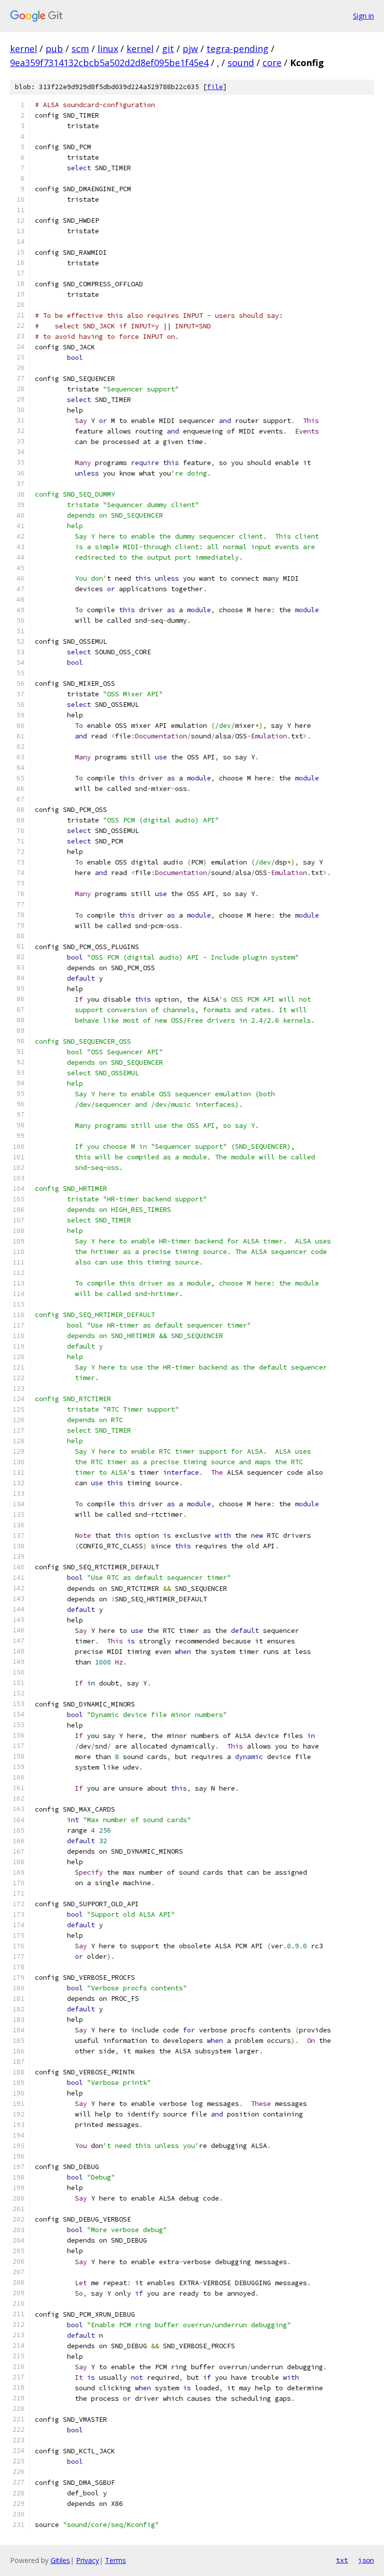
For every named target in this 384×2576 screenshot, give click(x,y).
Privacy (87, 2560)
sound (241, 63)
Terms (115, 2560)
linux (108, 49)
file (215, 87)
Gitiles (60, 2560)
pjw (190, 49)
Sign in (363, 16)
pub (54, 49)
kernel (23, 49)
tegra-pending (237, 49)
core (272, 63)
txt (342, 2560)
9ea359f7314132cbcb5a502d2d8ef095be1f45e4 (109, 63)
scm (80, 49)
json (366, 2560)
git (168, 49)
